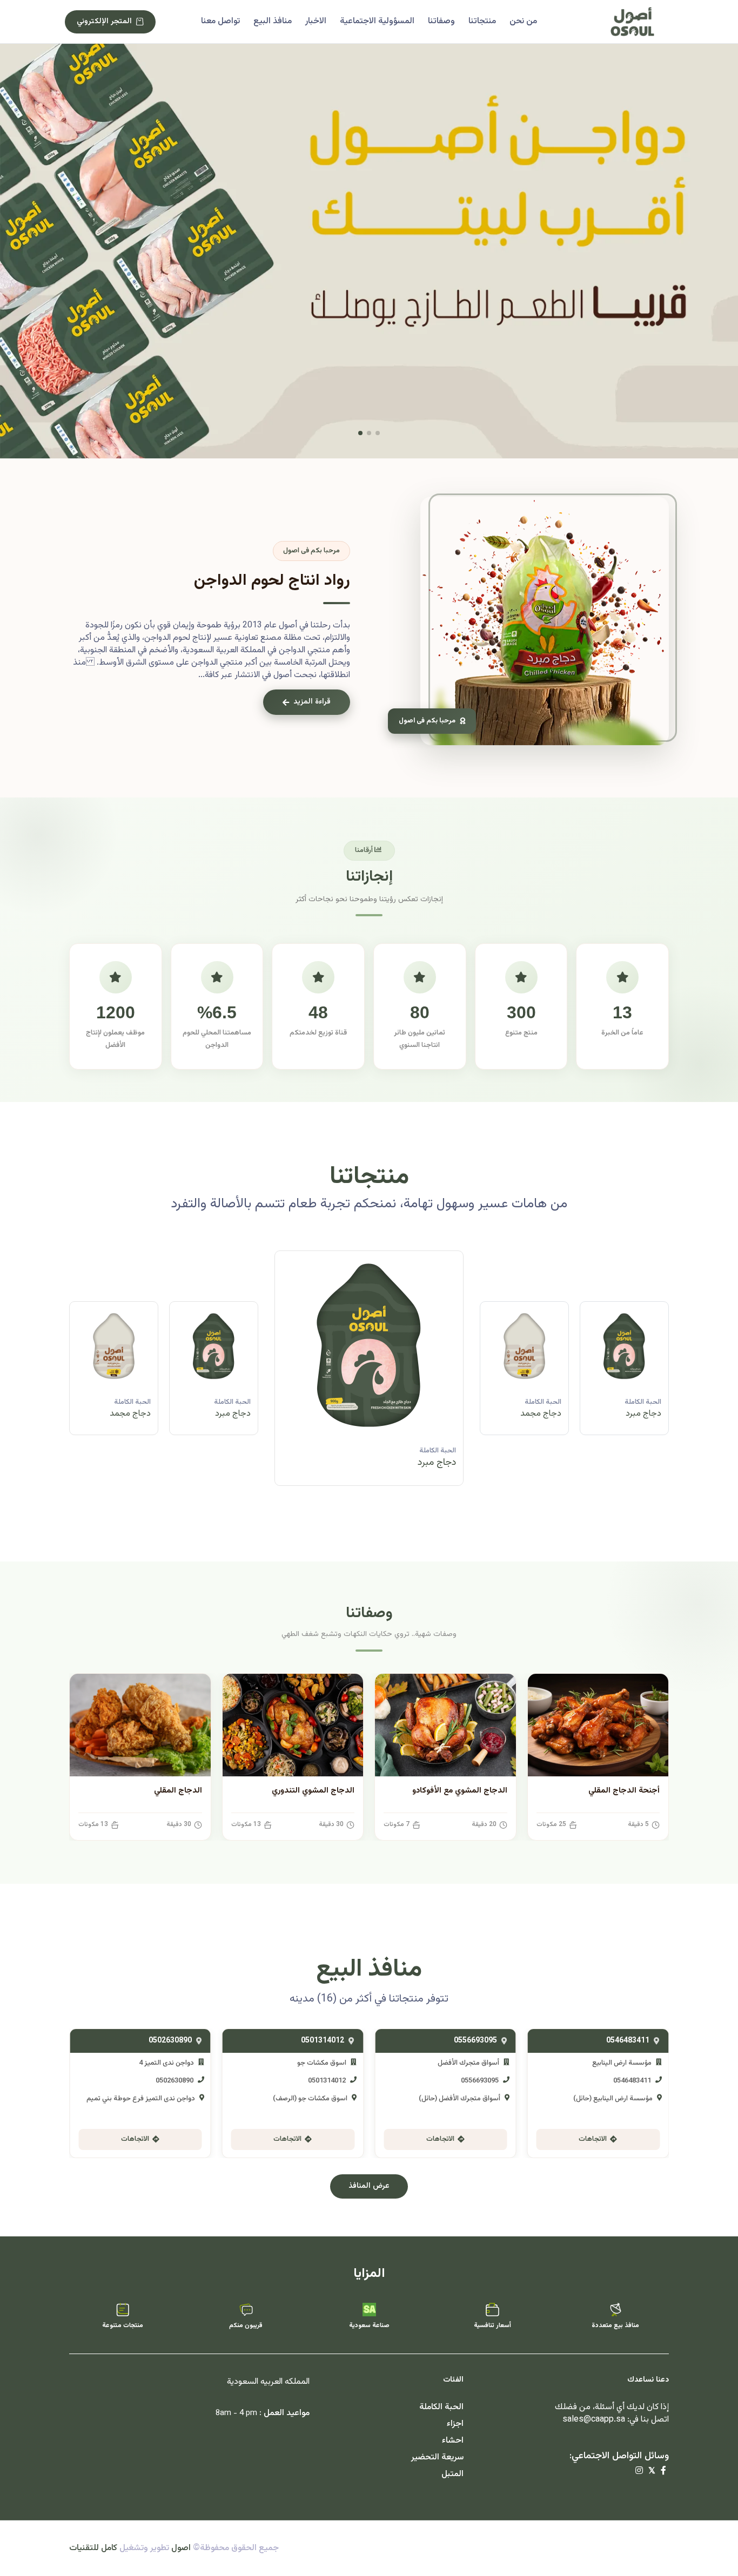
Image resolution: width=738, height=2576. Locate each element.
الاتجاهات (593, 2139)
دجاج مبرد (544, 1414)
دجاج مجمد (641, 1414)
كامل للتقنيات (93, 2548)
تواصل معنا (220, 21)
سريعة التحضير (437, 2457)
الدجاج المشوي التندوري (313, 1791)
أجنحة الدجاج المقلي (624, 1791)
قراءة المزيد (312, 702)
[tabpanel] (369, 1376)
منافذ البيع (273, 21)
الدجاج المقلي (178, 1791)
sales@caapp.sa (594, 2420)
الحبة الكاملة (643, 1402)
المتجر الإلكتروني (104, 22)
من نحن (523, 21)
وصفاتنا (441, 21)
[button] (378, 433)
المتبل (452, 2474)
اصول (181, 2548)
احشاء (453, 2441)
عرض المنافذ (369, 2186)
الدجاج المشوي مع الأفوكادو (460, 1791)
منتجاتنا (482, 21)
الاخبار (316, 21)
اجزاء (455, 2424)
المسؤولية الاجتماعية (377, 21)
